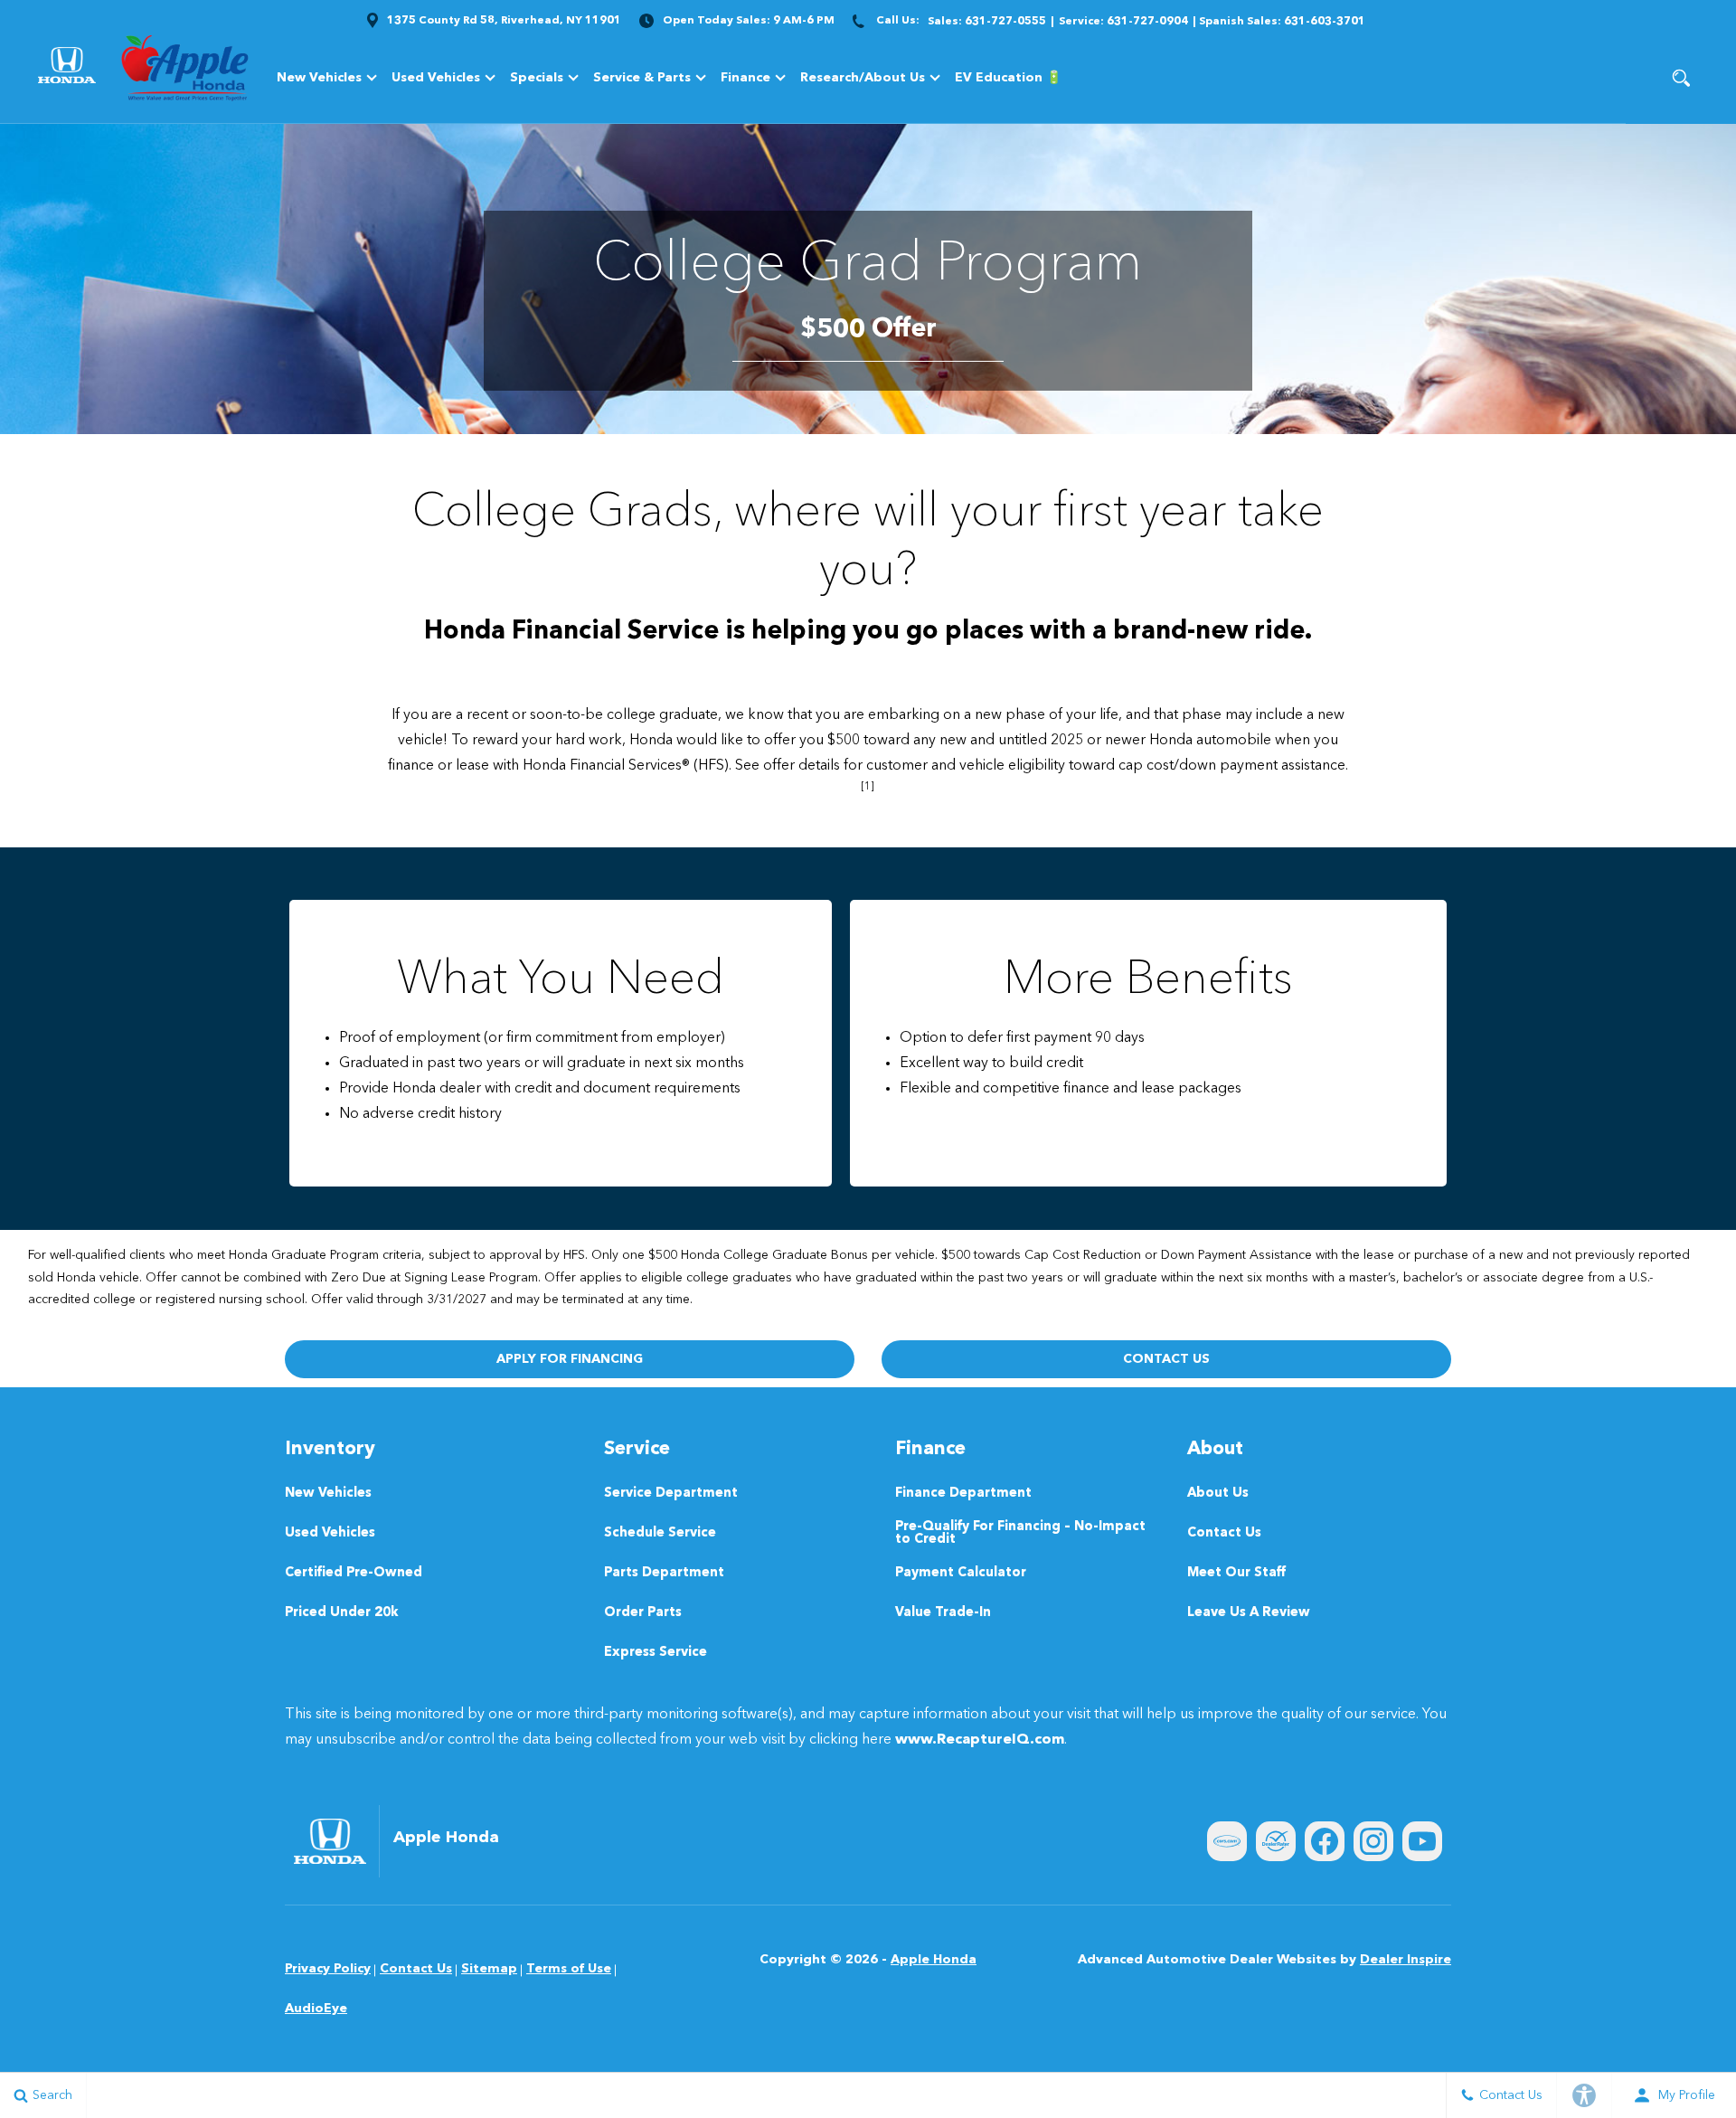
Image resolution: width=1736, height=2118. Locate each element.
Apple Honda (934, 1960)
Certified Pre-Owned (354, 1573)
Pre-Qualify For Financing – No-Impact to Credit (1020, 1533)
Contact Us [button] (1166, 1359)
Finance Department (963, 1494)
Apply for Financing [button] (570, 1359)
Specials (537, 78)
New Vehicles (319, 78)
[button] (1681, 78)
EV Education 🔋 (1008, 78)
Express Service (656, 1653)
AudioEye (316, 2009)
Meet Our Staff (1236, 1573)
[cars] (1227, 1841)
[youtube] (1422, 1841)
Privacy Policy (328, 1969)
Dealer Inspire (1406, 1960)
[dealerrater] (1276, 1841)
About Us (1218, 1494)
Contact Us (1224, 1533)
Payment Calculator (961, 1573)
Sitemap (489, 1969)
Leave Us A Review (1249, 1613)
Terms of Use (569, 1969)
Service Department (671, 1494)
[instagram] (1373, 1841)
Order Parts (643, 1613)
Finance (745, 78)
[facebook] (1325, 1841)
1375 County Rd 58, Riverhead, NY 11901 (504, 21)
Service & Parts (642, 78)
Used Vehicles (436, 78)
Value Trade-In (943, 1613)
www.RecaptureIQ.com (980, 1740)
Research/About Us (863, 78)
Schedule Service (660, 1533)
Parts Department (664, 1573)
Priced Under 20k (342, 1613)
